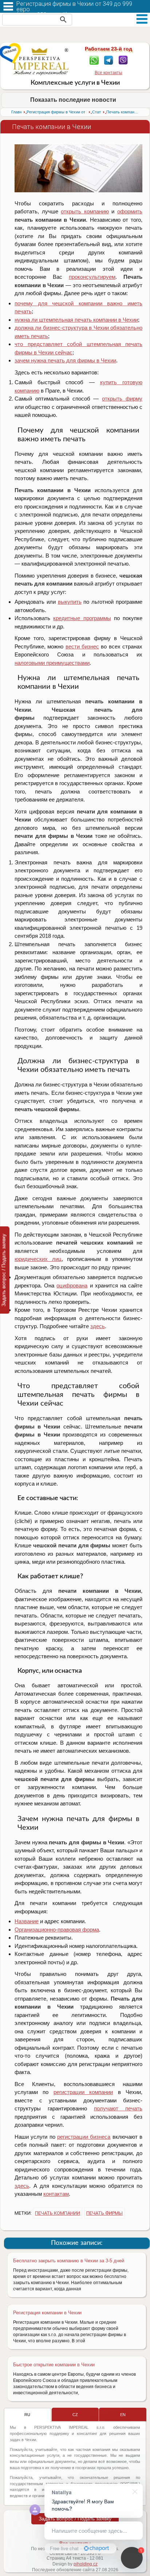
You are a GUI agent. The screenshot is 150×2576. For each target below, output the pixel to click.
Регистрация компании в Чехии (47, 2313)
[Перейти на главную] (41, 61)
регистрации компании (83, 2092)
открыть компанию (85, 211)
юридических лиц (38, 1259)
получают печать (118, 2108)
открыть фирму (122, 399)
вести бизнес (82, 646)
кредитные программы (82, 618)
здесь (98, 1326)
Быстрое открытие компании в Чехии (54, 2365)
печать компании (58, 2213)
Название (27, 1921)
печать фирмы (104, 2213)
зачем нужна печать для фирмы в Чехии (65, 360)
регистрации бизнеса (84, 2137)
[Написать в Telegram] (109, 60)
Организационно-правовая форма (57, 1930)
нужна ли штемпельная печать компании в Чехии (76, 320)
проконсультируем (92, 277)
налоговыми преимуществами (52, 663)
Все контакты (108, 73)
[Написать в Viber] (123, 60)
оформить (130, 211)
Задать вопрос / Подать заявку (75, 2519)
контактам (56, 2194)
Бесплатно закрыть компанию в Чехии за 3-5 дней (69, 2261)
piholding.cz (86, 2564)
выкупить (70, 602)
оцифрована (72, 1285)
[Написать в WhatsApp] (94, 60)
